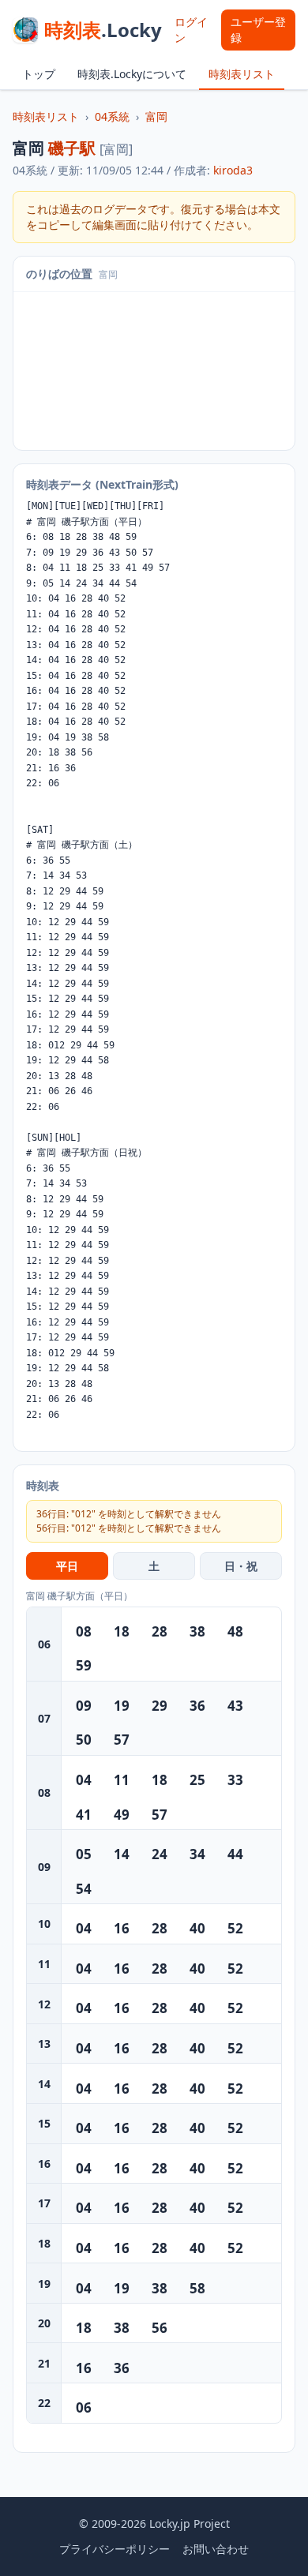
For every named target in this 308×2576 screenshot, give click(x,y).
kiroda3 (233, 170)
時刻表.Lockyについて (132, 74)
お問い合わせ (216, 2549)
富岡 (156, 116)
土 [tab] (154, 1566)
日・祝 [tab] (241, 1566)
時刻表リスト (242, 74)
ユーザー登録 (258, 30)
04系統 (112, 116)
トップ (39, 74)
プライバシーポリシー (115, 2549)
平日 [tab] (67, 1566)
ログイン (191, 30)
